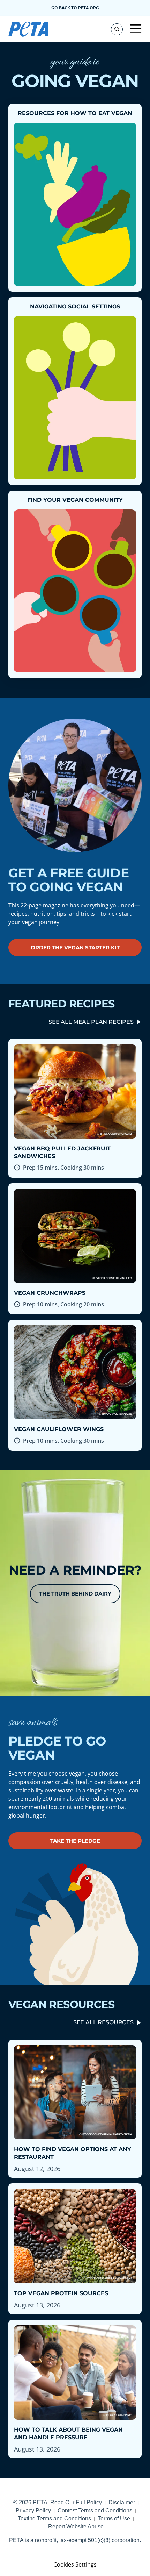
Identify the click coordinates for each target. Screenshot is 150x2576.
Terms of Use (114, 2518)
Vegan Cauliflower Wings (59, 1429)
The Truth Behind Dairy (75, 1594)
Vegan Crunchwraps (50, 1293)
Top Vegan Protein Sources (61, 2293)
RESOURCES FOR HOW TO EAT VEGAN (75, 113)
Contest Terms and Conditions (95, 2510)
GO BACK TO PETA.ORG (75, 8)
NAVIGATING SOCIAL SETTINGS (75, 306)
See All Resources (103, 2022)
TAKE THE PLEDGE (75, 1841)
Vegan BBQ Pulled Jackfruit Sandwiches (62, 1152)
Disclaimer (122, 2502)
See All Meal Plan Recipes (91, 1022)
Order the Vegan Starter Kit (75, 947)
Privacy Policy (33, 2510)
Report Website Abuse (76, 2527)
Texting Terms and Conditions (54, 2518)
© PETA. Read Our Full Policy (58, 2502)
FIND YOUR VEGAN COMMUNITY (75, 500)
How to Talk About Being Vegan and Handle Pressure (68, 2434)
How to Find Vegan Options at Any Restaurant (73, 2153)
